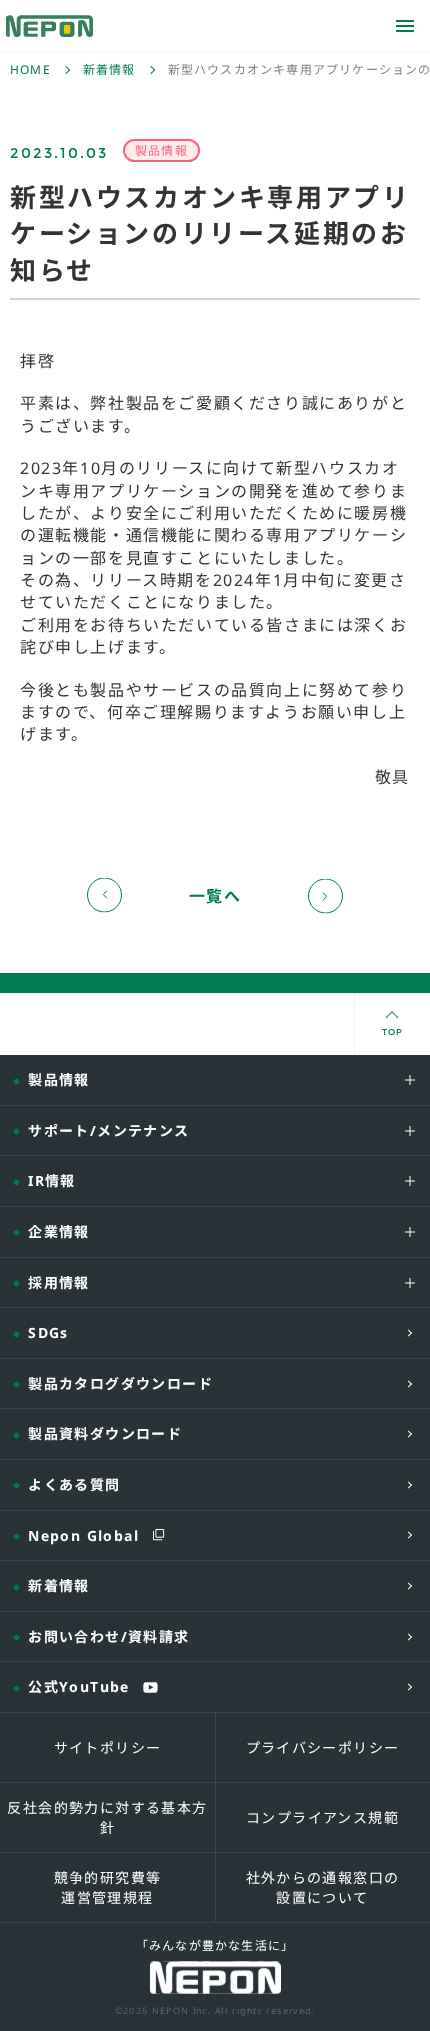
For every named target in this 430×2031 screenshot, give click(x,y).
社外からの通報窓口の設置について (323, 1887)
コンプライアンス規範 (322, 1817)
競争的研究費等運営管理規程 (108, 1887)
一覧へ (215, 896)
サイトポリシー (108, 1747)
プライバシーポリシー (323, 1747)
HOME (30, 70)
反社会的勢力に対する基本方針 (107, 1817)
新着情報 (109, 70)
